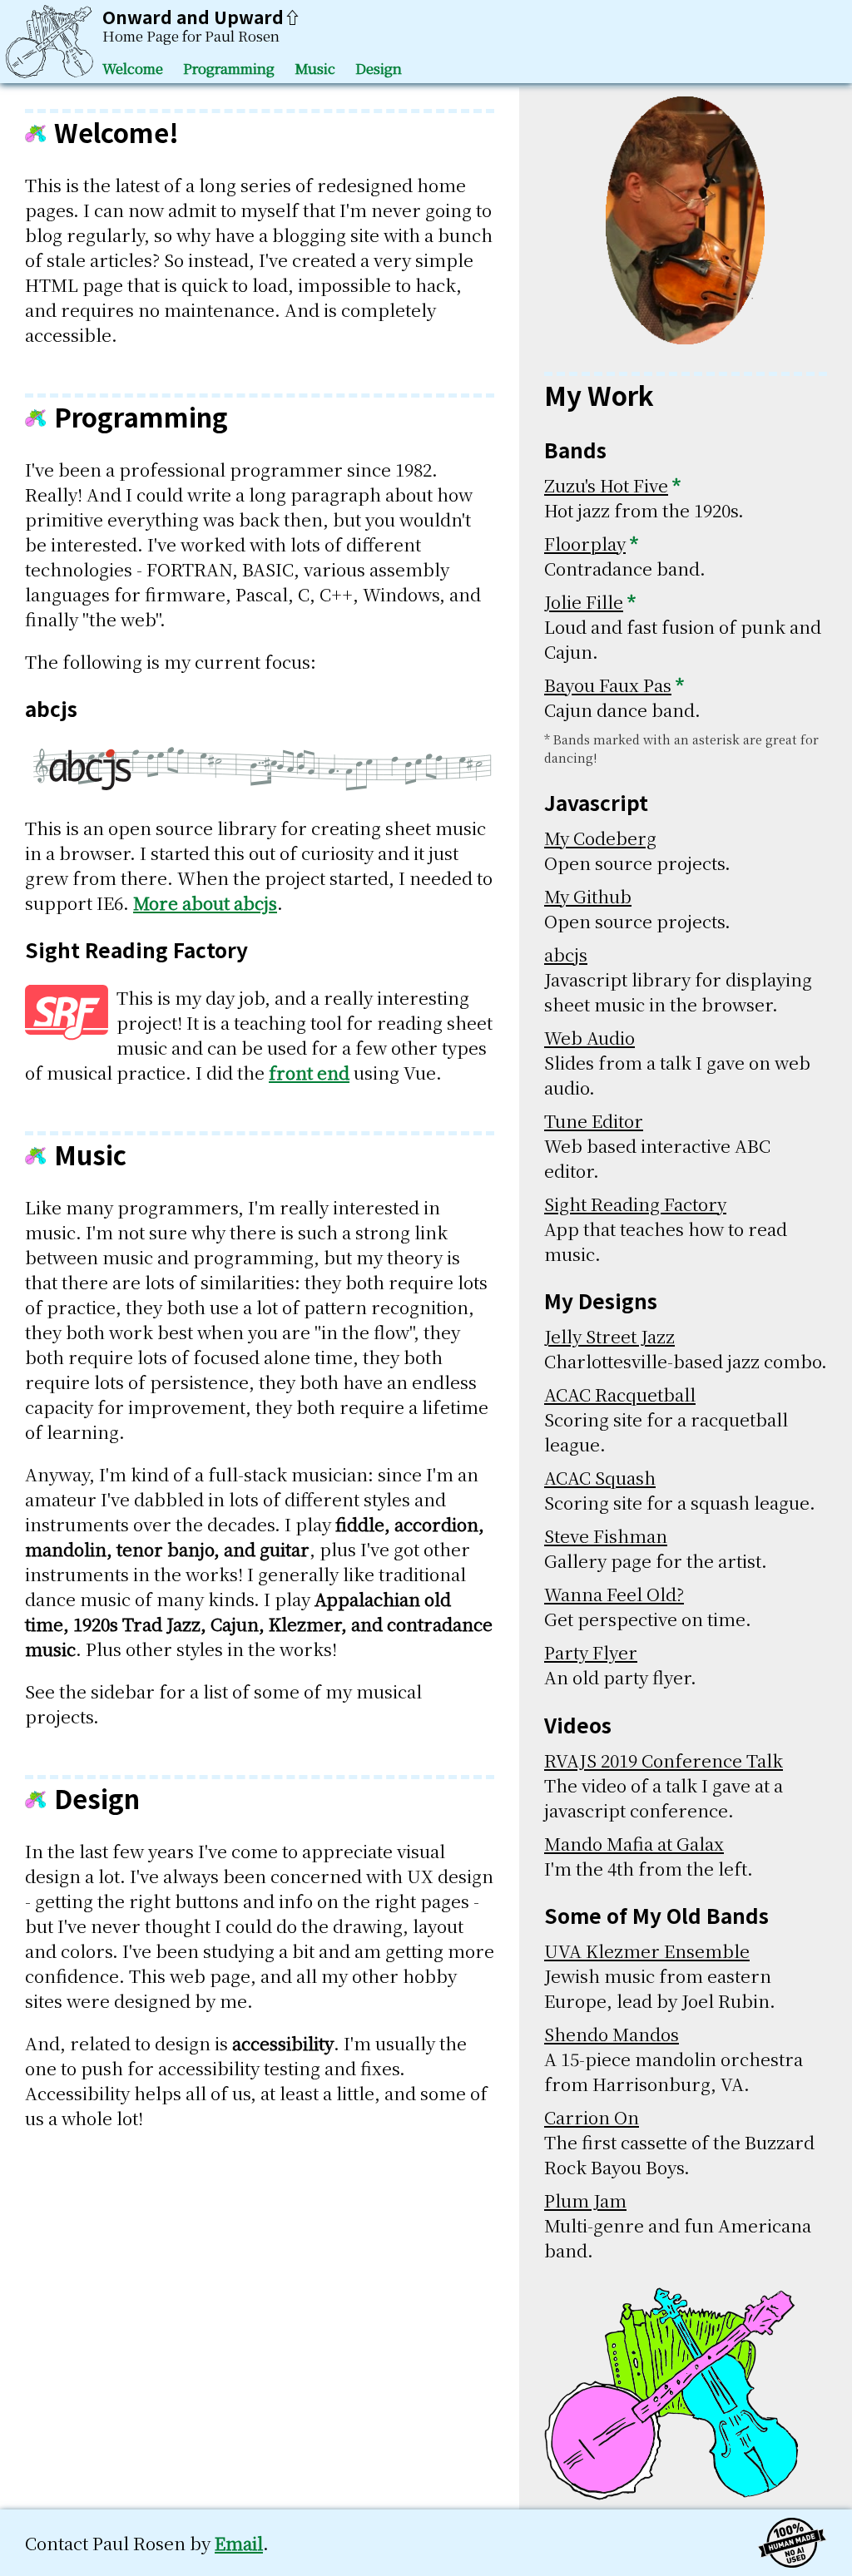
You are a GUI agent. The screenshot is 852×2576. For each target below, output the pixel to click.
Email (239, 2543)
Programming (229, 68)
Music (315, 68)
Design (379, 68)
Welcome (133, 68)
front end (309, 1072)
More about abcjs (205, 902)
